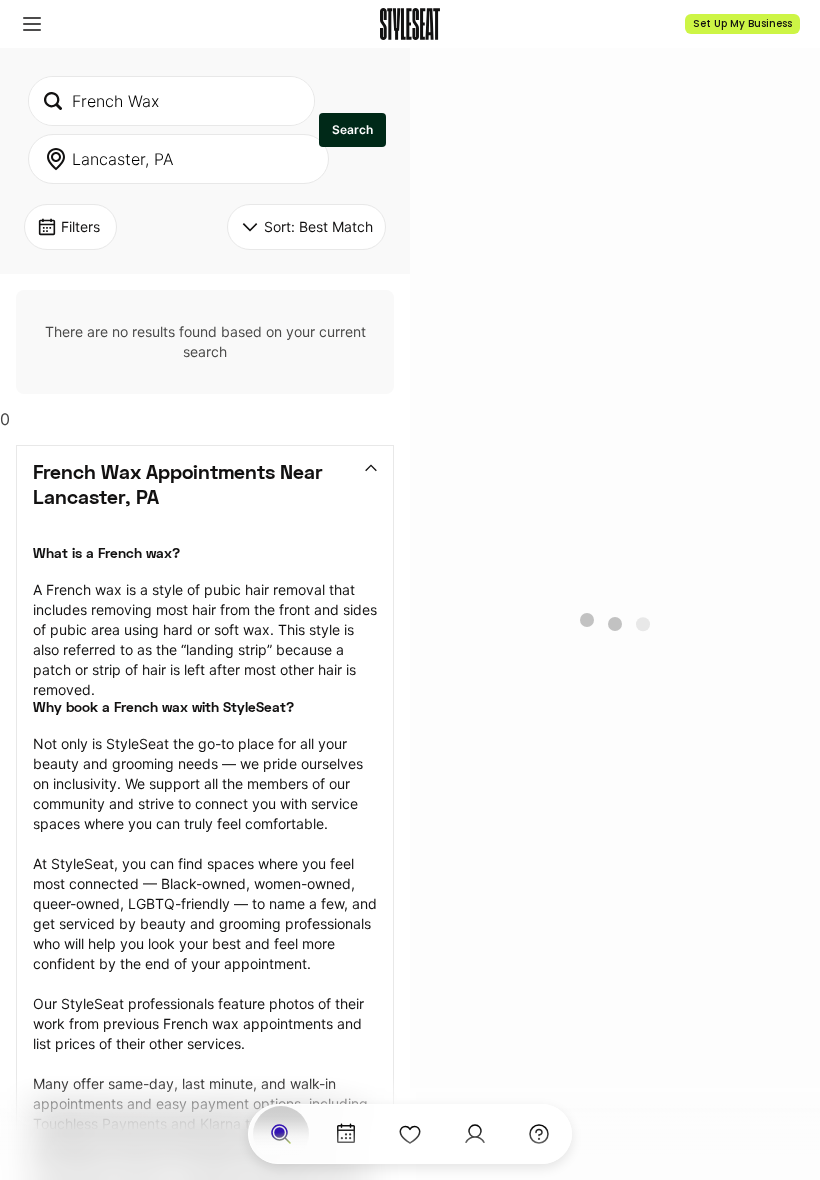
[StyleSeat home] (410, 24)
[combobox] (171, 101)
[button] (32, 24)
